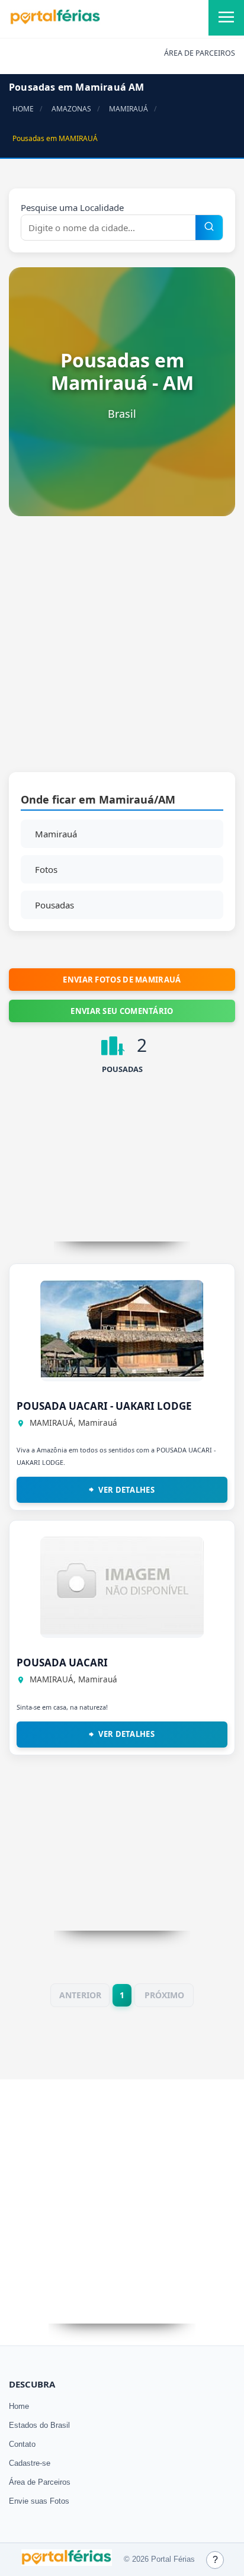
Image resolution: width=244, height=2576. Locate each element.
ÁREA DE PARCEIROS (200, 53)
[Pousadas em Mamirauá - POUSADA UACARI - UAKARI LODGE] (122, 1374)
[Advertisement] (122, 650)
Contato (22, 2444)
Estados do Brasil (39, 2425)
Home (19, 2406)
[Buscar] (209, 228)
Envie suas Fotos (39, 2501)
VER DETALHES (126, 1490)
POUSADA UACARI (62, 1663)
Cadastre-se (30, 2463)
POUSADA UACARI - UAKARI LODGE (104, 1406)
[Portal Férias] (55, 22)
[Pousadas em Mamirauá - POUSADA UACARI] (122, 1631)
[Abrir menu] (226, 18)
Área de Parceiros (40, 2482)
